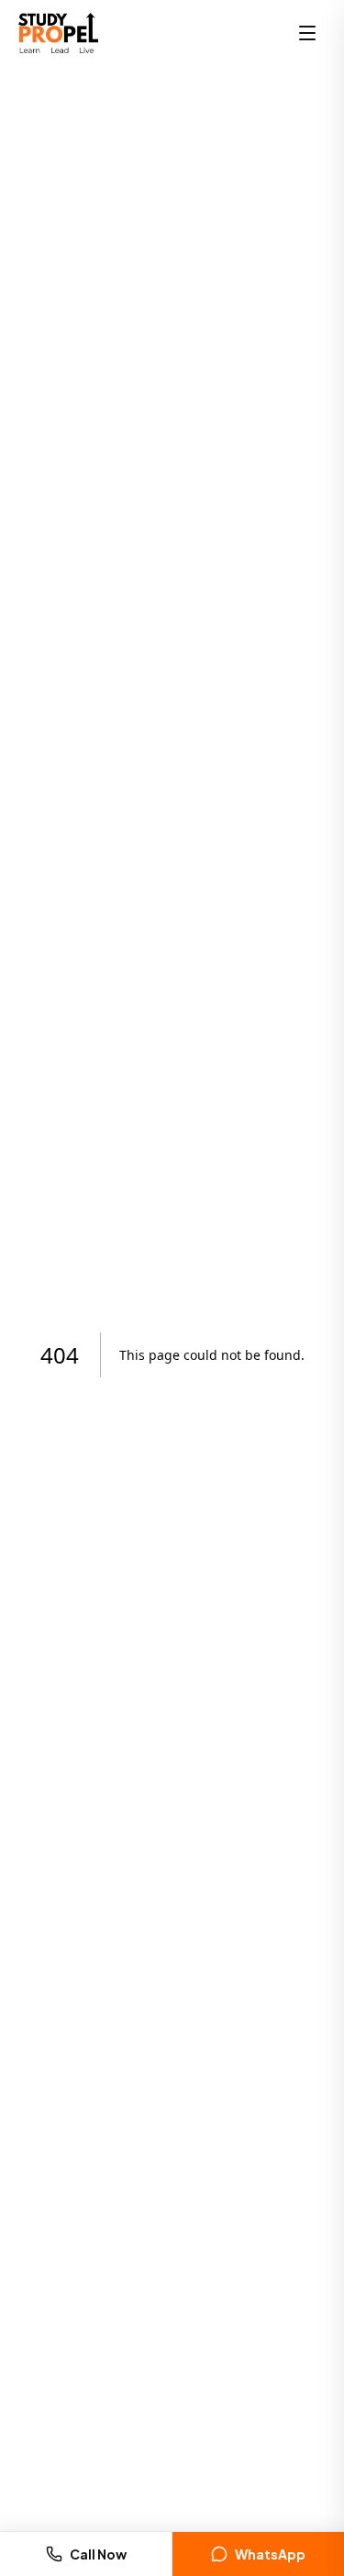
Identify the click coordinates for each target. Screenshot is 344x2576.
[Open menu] (307, 33)
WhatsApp (270, 2554)
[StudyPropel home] (58, 33)
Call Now (98, 2554)
